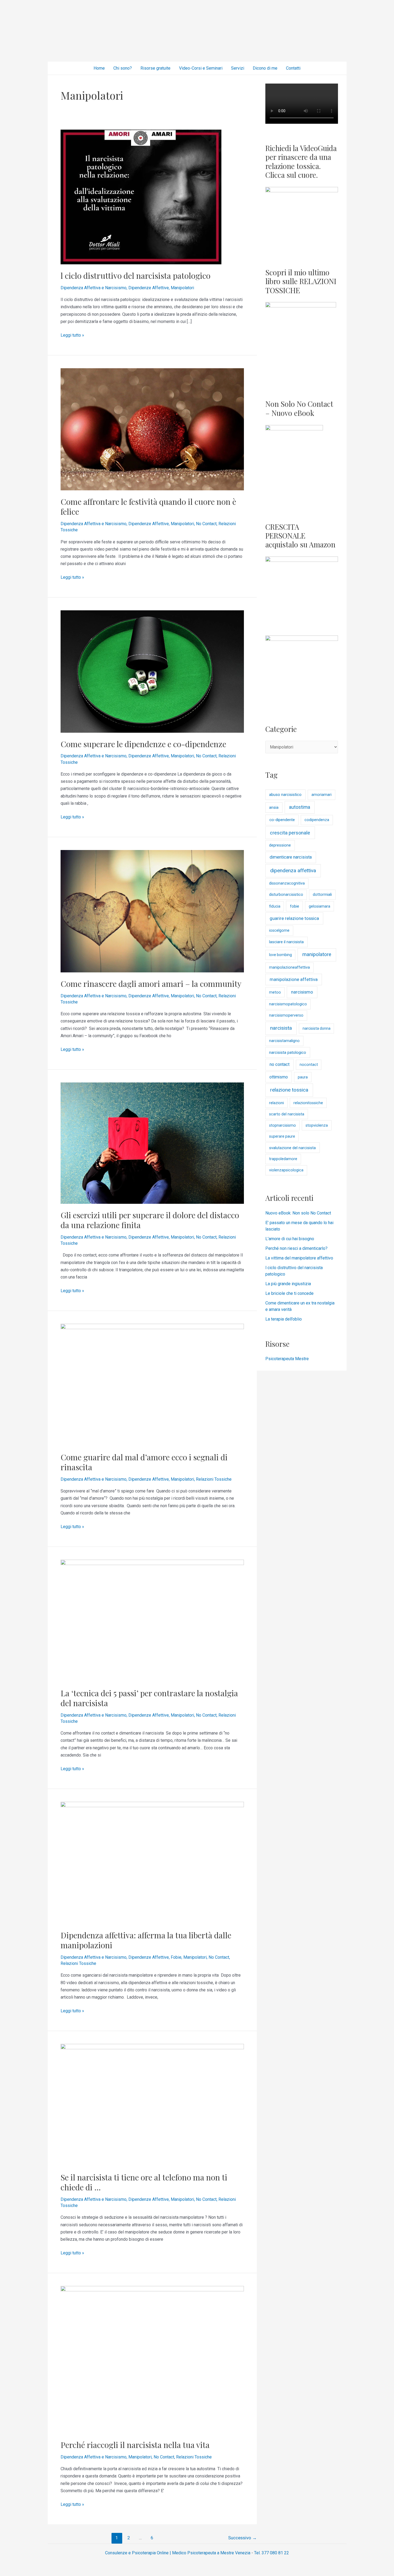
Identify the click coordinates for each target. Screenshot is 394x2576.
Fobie (176, 1957)
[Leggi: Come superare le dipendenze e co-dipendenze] (152, 671)
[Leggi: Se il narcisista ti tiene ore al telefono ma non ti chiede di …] (152, 2105)
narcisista (281, 1028)
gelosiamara (319, 906)
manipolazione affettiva (294, 979)
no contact (280, 1064)
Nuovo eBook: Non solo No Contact (298, 1213)
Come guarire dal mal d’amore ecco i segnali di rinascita (144, 1462)
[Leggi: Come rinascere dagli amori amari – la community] (152, 911)
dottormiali (322, 895)
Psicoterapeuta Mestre (287, 1359)
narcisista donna (317, 1028)
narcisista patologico (288, 1052)
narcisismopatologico (288, 1004)
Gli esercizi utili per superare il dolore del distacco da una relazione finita (150, 1220)
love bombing (280, 955)
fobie (295, 906)
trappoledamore (283, 1159)
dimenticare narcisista (291, 857)
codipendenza (317, 820)
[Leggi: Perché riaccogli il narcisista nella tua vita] (152, 2359)
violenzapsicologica (286, 1170)
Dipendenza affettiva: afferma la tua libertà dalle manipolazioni (146, 1940)
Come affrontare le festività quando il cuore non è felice (148, 507)
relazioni (276, 1103)
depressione (280, 845)
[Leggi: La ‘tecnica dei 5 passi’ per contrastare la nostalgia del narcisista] (152, 1620)
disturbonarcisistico (286, 895)
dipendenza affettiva (293, 870)
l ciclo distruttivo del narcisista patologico (135, 276)
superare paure (282, 1136)
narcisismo (302, 992)
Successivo (242, 2538)
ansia (274, 807)
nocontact (309, 1065)
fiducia (275, 906)
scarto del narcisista (287, 1114)
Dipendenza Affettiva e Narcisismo (94, 288)
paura (303, 1077)
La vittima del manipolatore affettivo (299, 1258)
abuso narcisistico (285, 795)
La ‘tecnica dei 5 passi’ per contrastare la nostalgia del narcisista (149, 1698)
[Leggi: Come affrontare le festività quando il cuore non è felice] (152, 429)
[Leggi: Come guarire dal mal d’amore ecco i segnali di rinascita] (152, 1384)
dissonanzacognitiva (287, 883)
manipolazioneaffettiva (289, 967)
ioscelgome (279, 930)
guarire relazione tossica (294, 918)
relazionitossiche (308, 1103)
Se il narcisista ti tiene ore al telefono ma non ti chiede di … (144, 2182)
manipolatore (317, 954)
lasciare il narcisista (286, 942)
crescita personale (290, 833)
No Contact (206, 524)
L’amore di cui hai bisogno (290, 1239)
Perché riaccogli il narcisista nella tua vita (135, 2445)
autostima (300, 807)
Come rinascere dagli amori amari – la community (151, 984)
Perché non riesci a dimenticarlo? (296, 1248)
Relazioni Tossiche (214, 1479)
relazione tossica (289, 1090)
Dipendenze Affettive (149, 288)
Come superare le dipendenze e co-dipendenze (143, 744)
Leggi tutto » (72, 335)
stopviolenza (317, 1125)
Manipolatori (182, 288)
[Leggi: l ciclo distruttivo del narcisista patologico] (141, 197)
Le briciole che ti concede (289, 1293)
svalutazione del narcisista (292, 1148)
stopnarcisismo (283, 1125)
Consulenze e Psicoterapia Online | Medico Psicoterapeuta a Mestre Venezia (178, 2553)
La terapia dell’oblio (284, 1319)
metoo (275, 992)
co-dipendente (282, 820)
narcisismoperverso (286, 1015)
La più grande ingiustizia (288, 1284)
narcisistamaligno (284, 1041)
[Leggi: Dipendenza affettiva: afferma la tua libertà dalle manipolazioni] (152, 1862)
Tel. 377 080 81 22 (272, 2553)
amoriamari (321, 795)
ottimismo (279, 1077)
